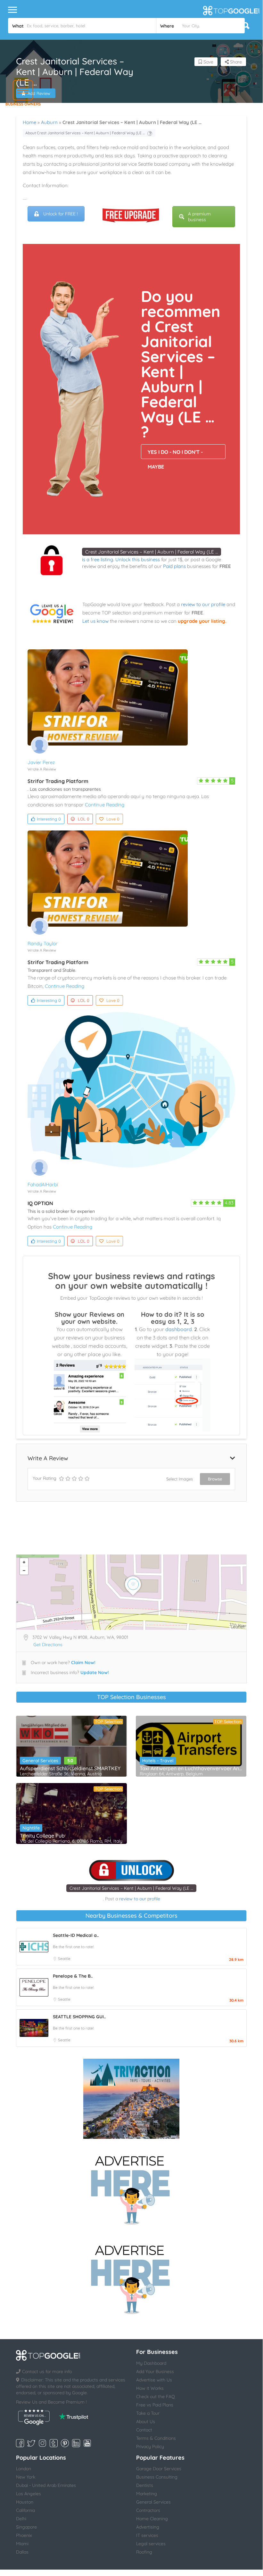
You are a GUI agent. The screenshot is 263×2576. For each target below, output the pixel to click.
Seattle (64, 1959)
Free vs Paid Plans (155, 2405)
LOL (84, 819)
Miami (22, 2544)
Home (29, 122)
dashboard (179, 1329)
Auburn (49, 122)
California (25, 2510)
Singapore (26, 2527)
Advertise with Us (154, 2380)
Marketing (147, 2494)
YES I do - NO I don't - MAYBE (175, 454)
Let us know (95, 621)
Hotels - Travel (158, 1761)
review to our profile (203, 604)
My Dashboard (151, 2363)
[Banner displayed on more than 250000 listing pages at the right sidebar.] (131, 2188)
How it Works (150, 2388)
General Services (40, 1761)
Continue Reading (105, 805)
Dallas (22, 2552)
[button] (23, 90)
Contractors (148, 2510)
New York (26, 2477)
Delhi (21, 2519)
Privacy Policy (150, 2447)
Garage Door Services (159, 2469)
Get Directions (48, 1645)
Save (208, 62)
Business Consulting (157, 2477)
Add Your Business (155, 2372)
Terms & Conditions (156, 2438)
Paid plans (174, 566)
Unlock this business (138, 559)
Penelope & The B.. (73, 1976)
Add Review (39, 93)
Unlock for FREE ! (61, 214)
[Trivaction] (131, 2099)
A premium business (199, 217)
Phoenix (24, 2535)
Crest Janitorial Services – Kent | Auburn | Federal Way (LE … (152, 552)
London (24, 2469)
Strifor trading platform (58, 781)
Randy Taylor (43, 943)
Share (235, 62)
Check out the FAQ (156, 2397)
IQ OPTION (40, 1203)
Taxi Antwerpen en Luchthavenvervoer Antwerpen (191, 1768)
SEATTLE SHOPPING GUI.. (79, 2017)
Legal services (151, 2544)
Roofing (144, 2552)
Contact (144, 2430)
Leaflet (238, 1627)
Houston (25, 2502)
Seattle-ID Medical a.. (76, 1935)
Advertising (148, 2527)
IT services (147, 2535)
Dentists (145, 2485)
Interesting (49, 819)
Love (113, 819)
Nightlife (31, 1828)
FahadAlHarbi (43, 1184)
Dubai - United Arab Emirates (46, 2485)
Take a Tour (148, 2413)
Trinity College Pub (42, 1836)
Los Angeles (29, 2494)
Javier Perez (41, 762)
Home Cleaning (152, 2519)
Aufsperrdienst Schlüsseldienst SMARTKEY (70, 1768)
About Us (146, 2422)
